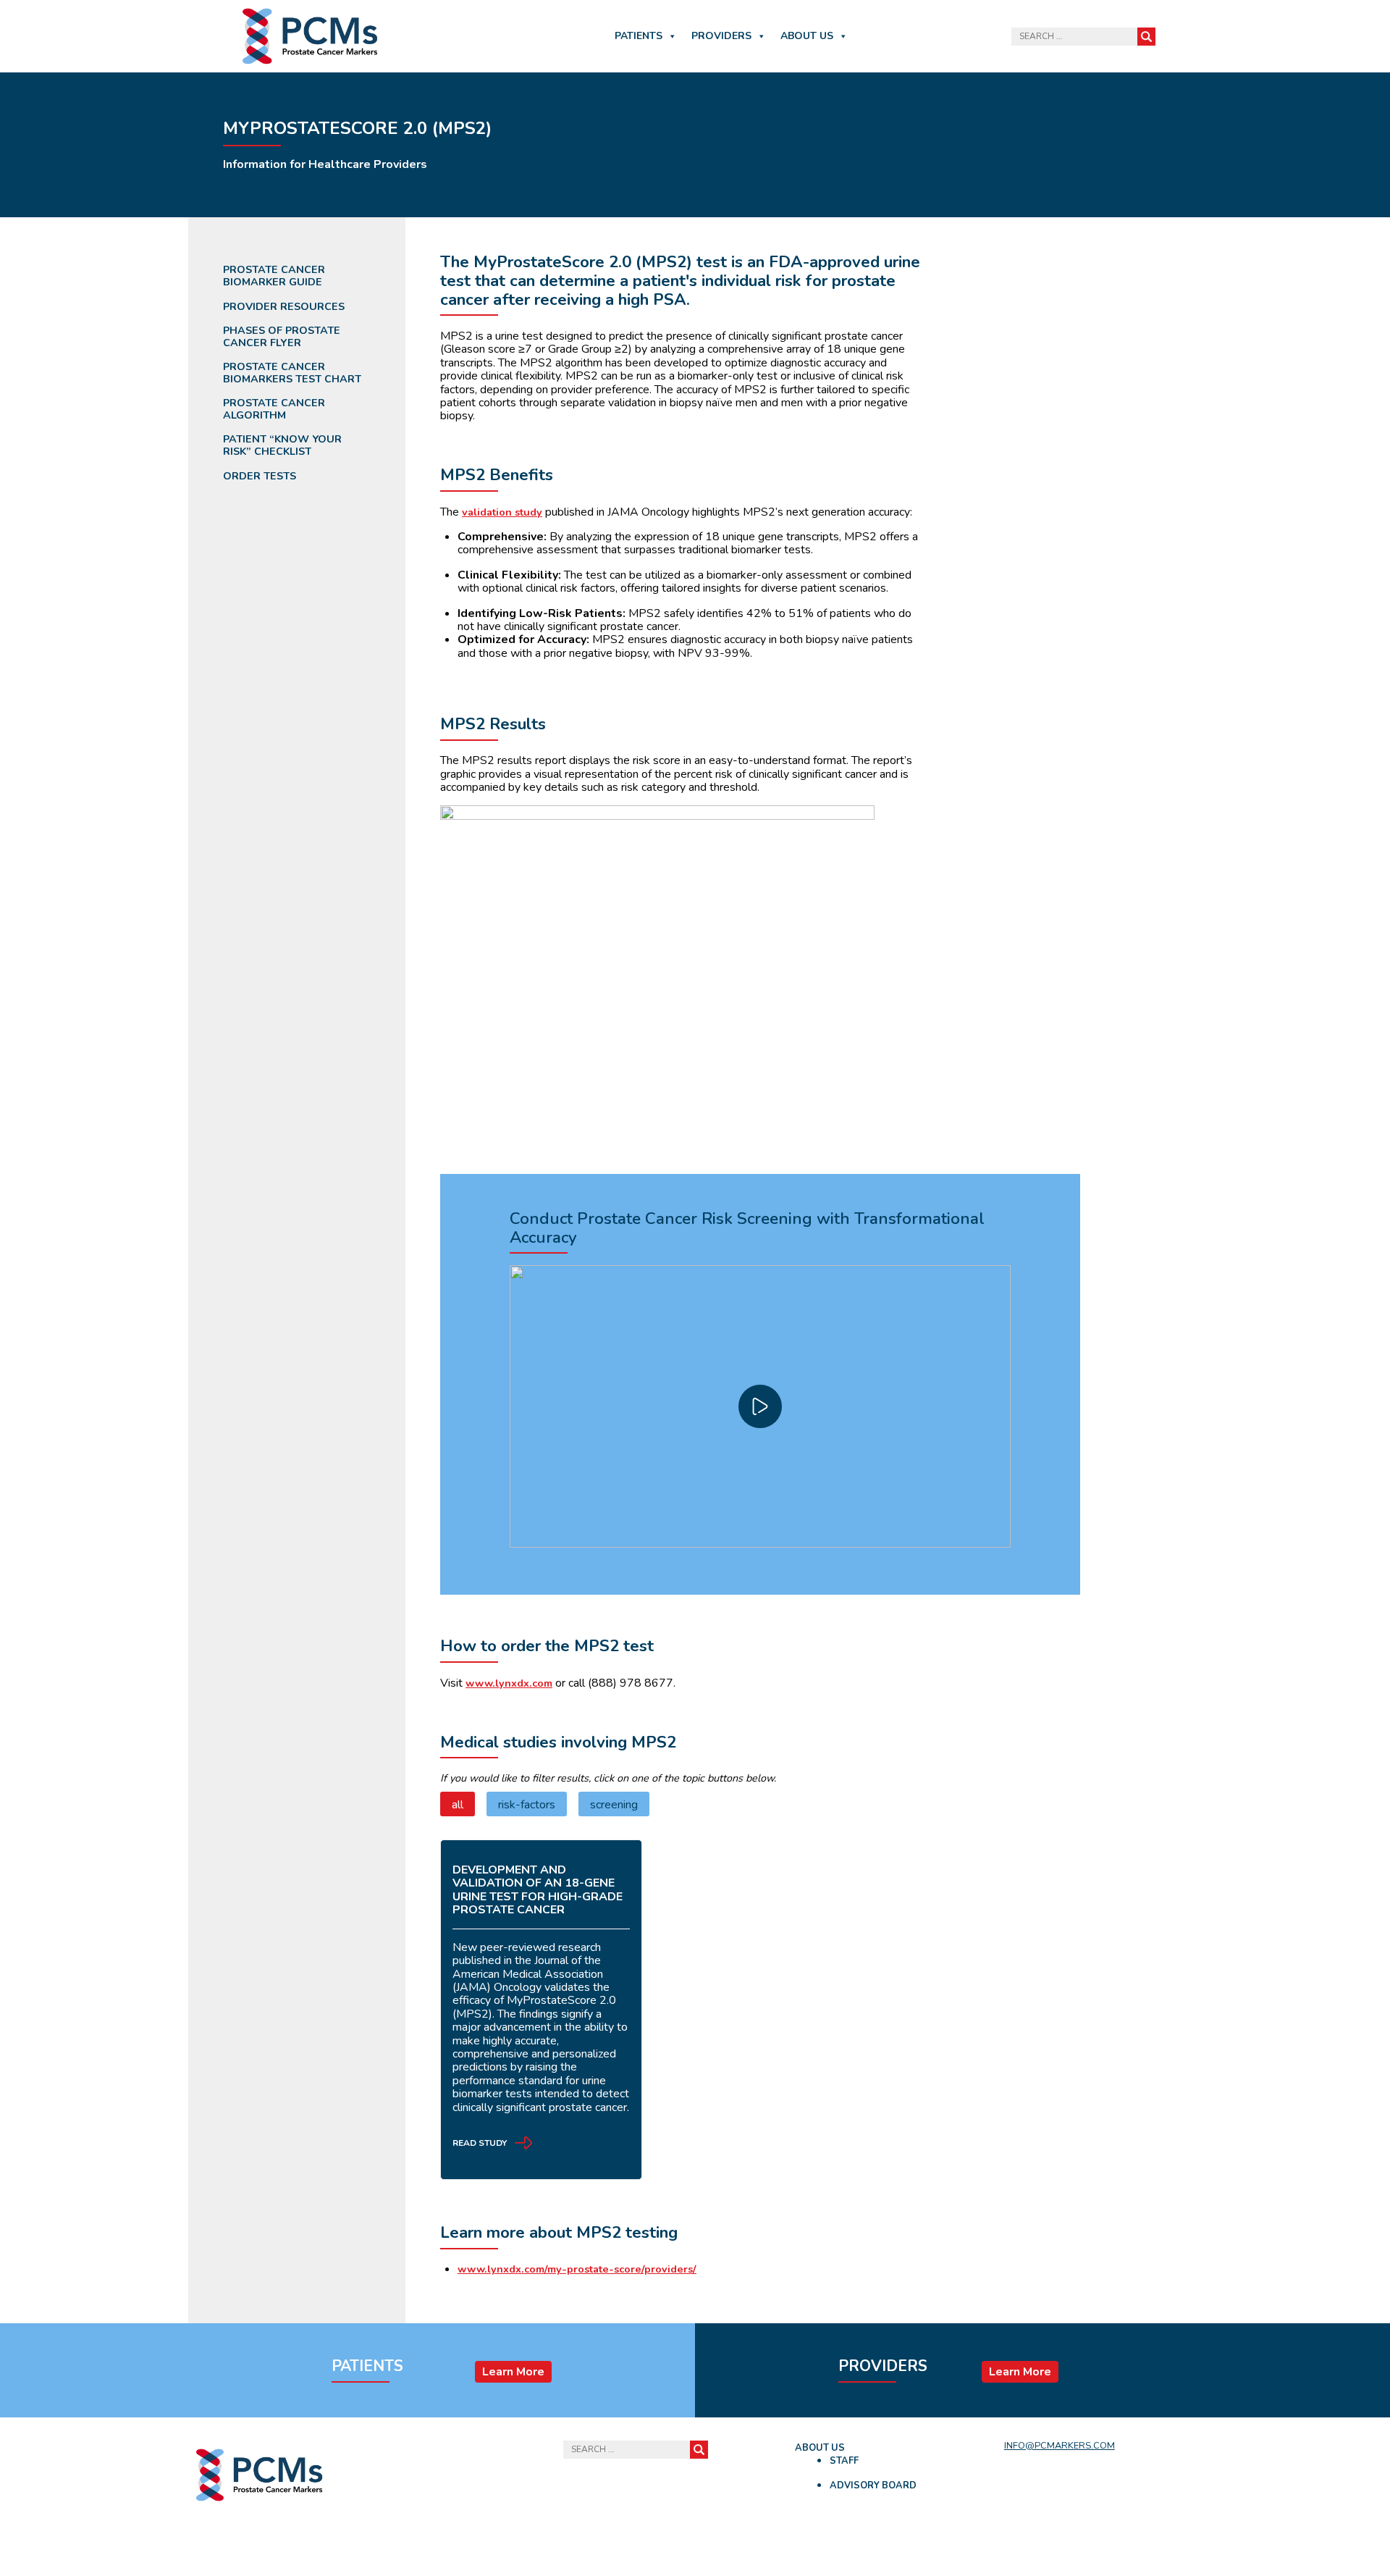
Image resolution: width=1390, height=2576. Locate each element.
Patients (639, 36)
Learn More (513, 2372)
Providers (721, 36)
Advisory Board (873, 2485)
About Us (807, 36)
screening (614, 1805)
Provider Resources (284, 307)
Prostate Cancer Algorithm (274, 409)
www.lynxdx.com (509, 1683)
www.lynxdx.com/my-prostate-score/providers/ (577, 2269)
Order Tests (260, 476)
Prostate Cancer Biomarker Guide (274, 276)
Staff (844, 2461)
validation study (502, 512)
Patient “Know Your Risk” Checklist (282, 445)
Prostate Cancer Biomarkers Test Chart (292, 373)
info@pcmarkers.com (1060, 2446)
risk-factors (527, 1805)
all (458, 1805)
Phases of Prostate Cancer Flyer (282, 336)
